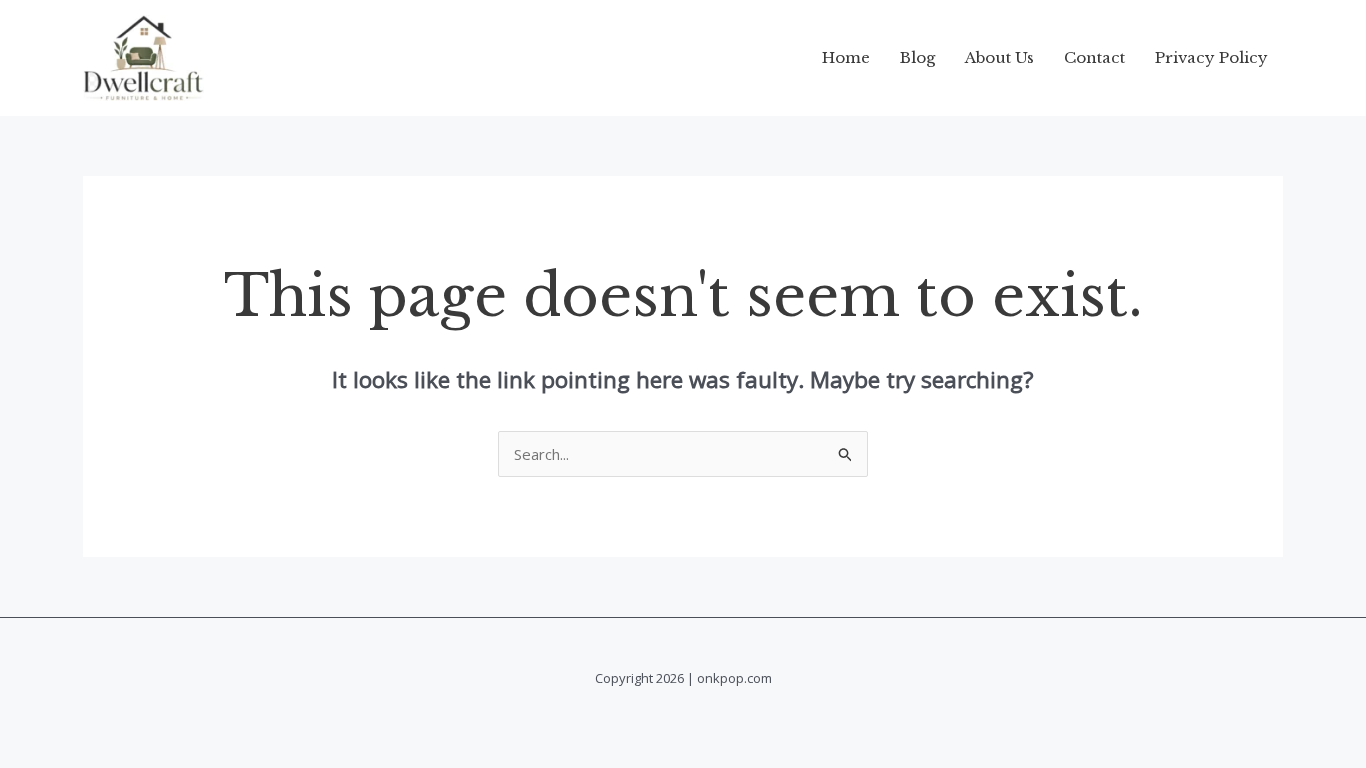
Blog (917, 57)
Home (846, 57)
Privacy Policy (1211, 57)
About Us (999, 57)
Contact (1094, 57)
